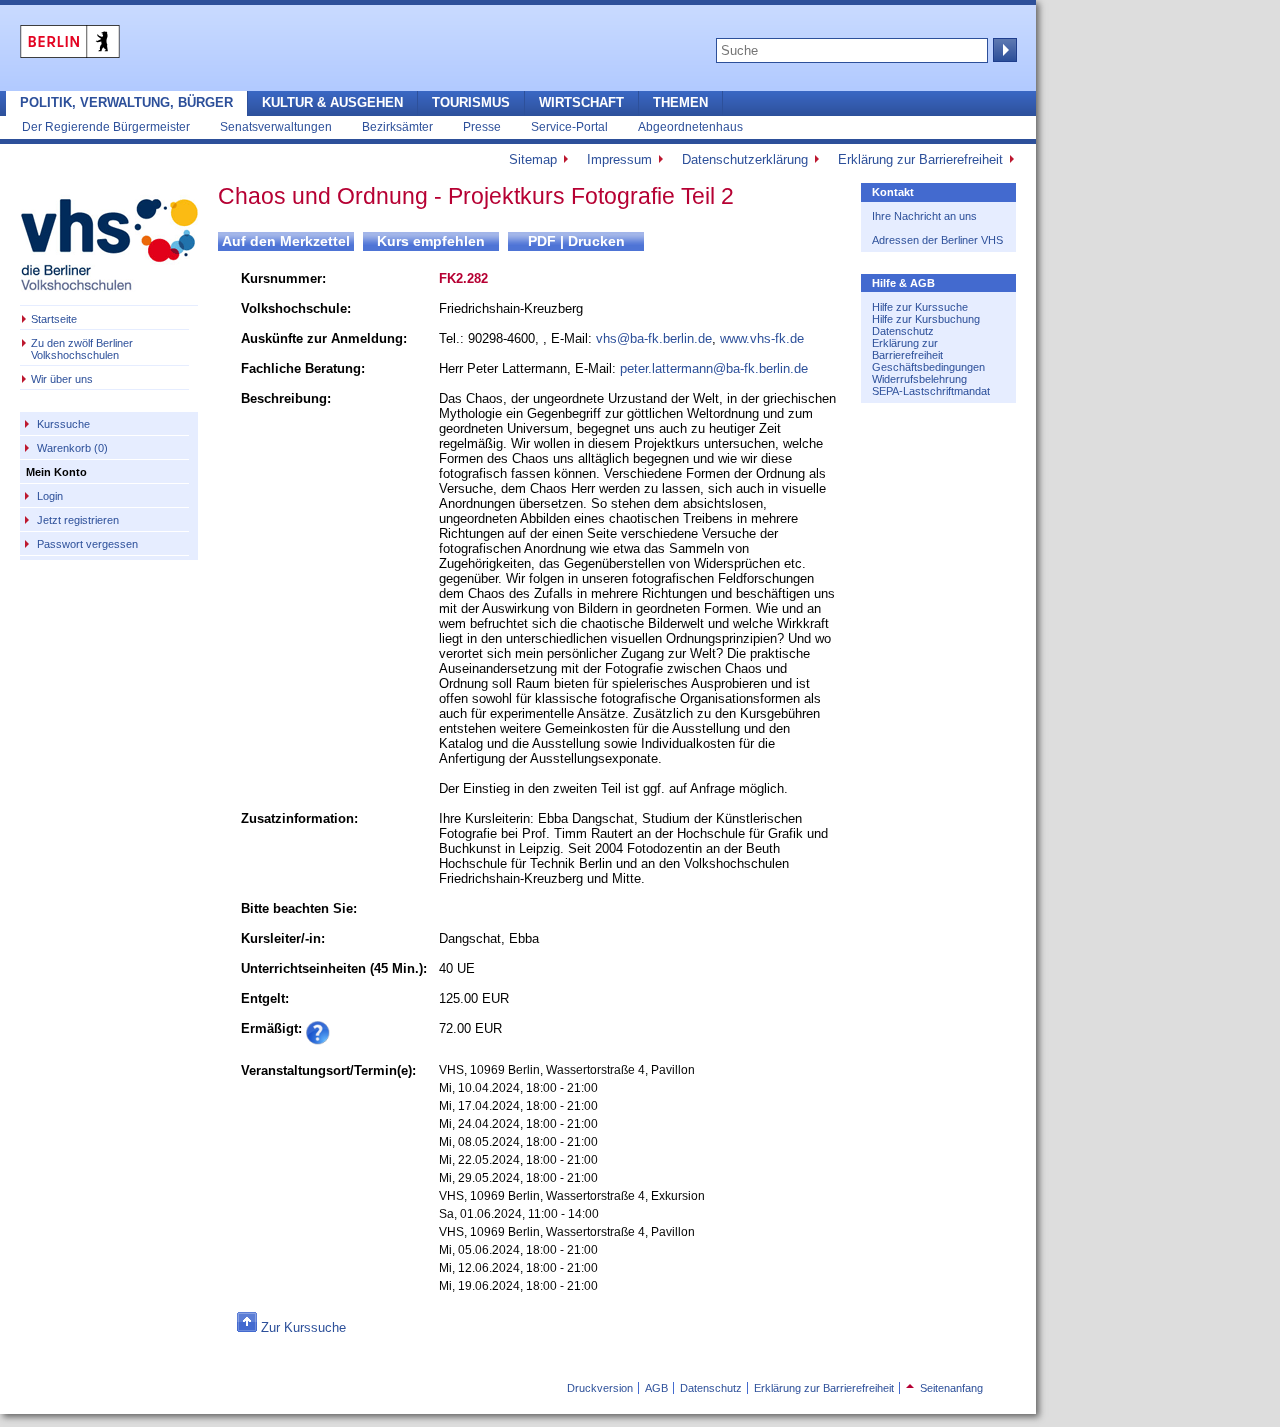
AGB (656, 1388)
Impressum (619, 159)
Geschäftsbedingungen (928, 367)
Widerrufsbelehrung (919, 379)
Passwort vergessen (87, 544)
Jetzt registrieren (78, 520)
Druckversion (600, 1388)
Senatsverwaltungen (276, 126)
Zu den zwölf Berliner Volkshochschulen (82, 349)
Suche (1003, 50)
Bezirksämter (397, 126)
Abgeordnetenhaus (690, 126)
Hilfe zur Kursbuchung (926, 319)
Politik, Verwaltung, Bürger (126, 102)
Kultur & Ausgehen (332, 102)
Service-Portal (569, 126)
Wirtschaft (581, 102)
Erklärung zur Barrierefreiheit (920, 159)
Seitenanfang (944, 1388)
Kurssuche (63, 424)
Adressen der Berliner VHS (937, 240)
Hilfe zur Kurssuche (920, 307)
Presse (482, 126)
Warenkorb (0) (72, 448)
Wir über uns (62, 379)
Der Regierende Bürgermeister (106, 126)
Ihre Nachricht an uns (924, 216)
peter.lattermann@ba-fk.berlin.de (714, 368)
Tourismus (471, 102)
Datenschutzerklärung (745, 159)
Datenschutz (903, 331)
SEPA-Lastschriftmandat (931, 391)
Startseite (54, 319)
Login (50, 496)
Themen (680, 102)
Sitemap (533, 159)
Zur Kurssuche (303, 1327)
